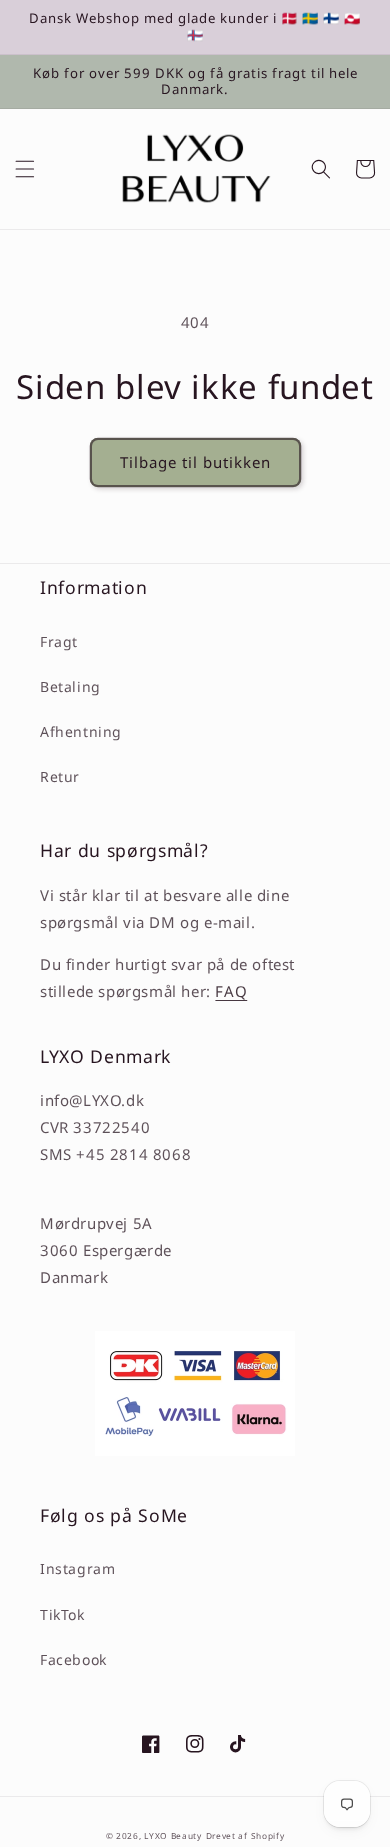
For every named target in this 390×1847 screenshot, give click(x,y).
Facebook (73, 1659)
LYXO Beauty (173, 1835)
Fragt (59, 641)
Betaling (70, 686)
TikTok (62, 1614)
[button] (25, 169)
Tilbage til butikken (195, 462)
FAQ (231, 991)
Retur (60, 776)
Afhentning (81, 731)
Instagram (77, 1568)
